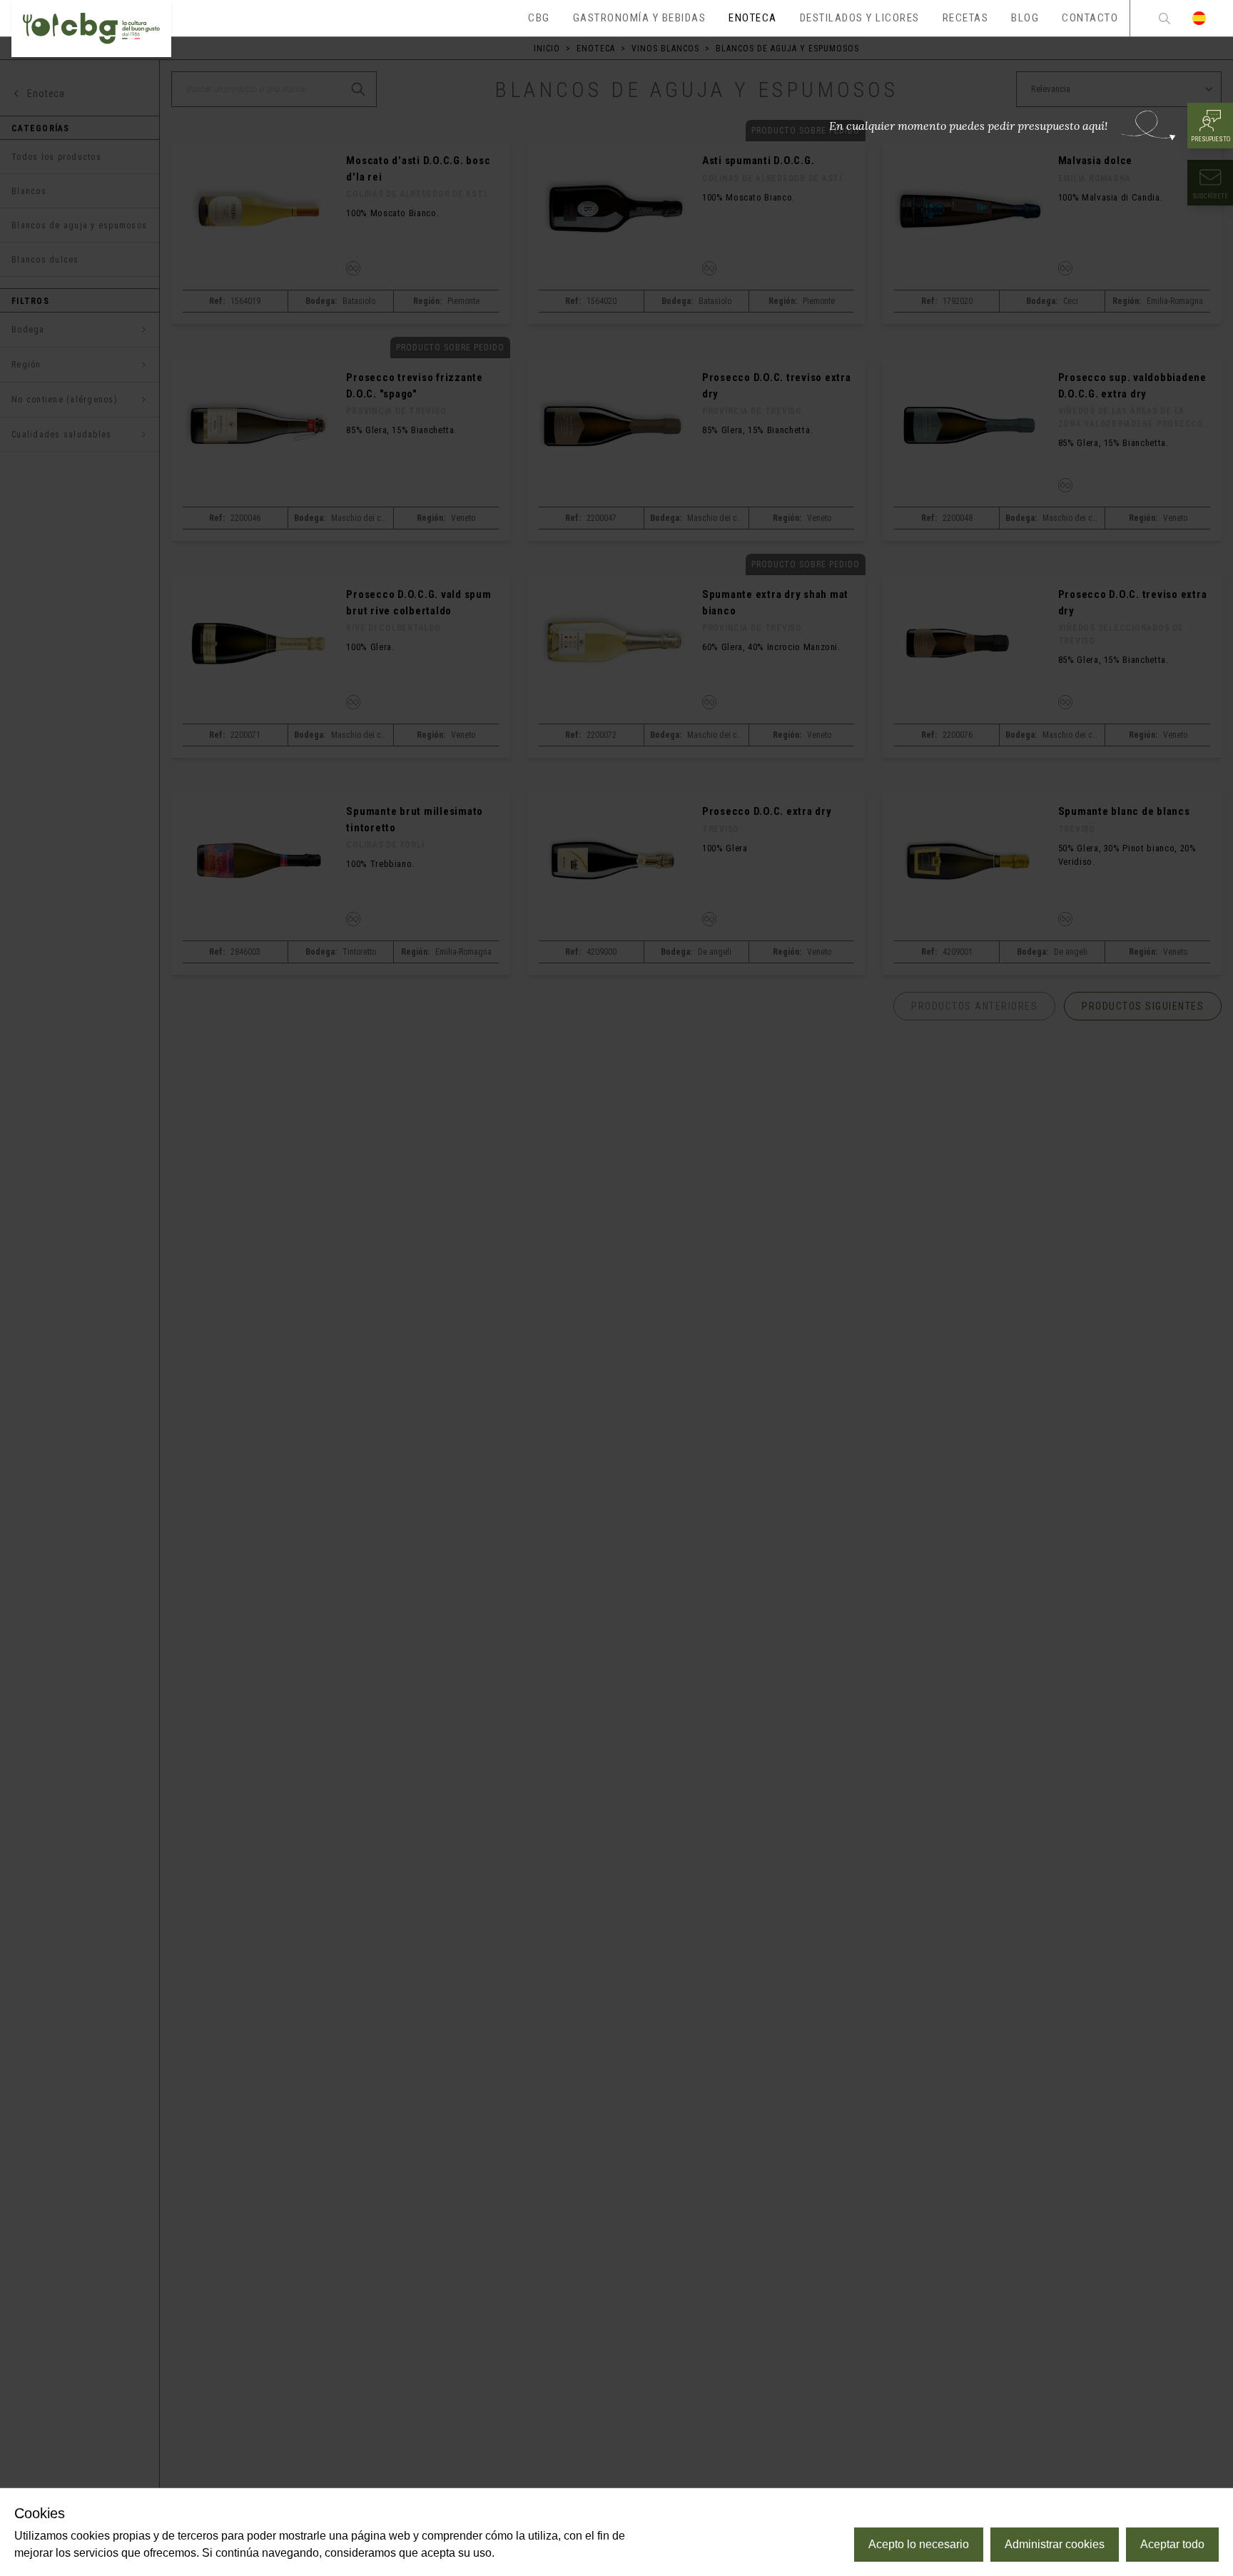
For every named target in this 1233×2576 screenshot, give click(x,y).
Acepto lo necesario (919, 2544)
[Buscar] (1164, 18)
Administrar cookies (1055, 2544)
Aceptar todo (1172, 2544)
